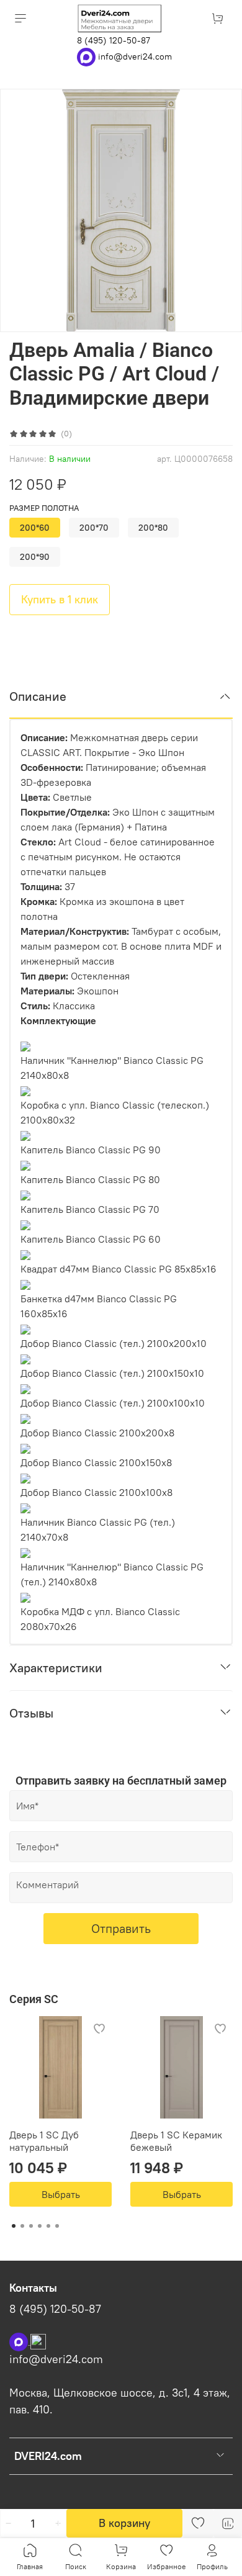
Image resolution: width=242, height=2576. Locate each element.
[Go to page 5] (48, 2226)
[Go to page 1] (14, 2226)
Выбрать (61, 2194)
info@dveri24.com (135, 56)
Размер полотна (44, 508)
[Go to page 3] (31, 2226)
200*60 (35, 528)
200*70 (94, 528)
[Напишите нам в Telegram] (38, 2341)
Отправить (121, 1928)
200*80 (153, 528)
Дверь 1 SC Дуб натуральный (44, 2141)
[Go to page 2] (22, 2226)
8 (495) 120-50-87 (114, 40)
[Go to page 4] (40, 2226)
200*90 (35, 557)
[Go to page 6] (57, 2226)
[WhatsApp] (87, 56)
